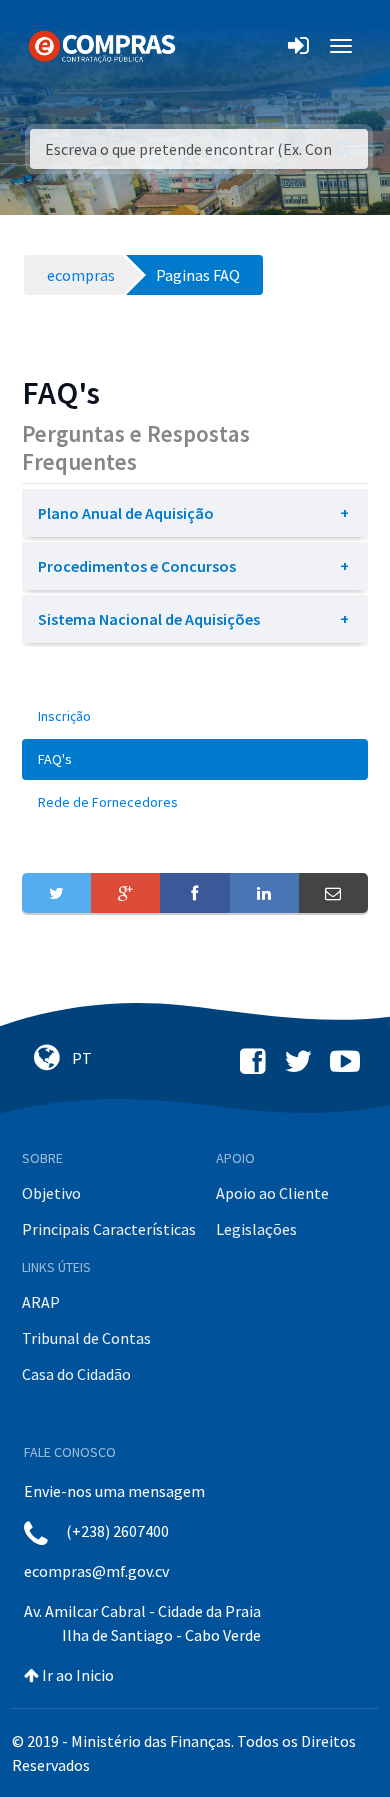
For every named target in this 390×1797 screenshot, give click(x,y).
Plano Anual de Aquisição (126, 513)
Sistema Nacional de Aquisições (149, 619)
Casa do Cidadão (76, 1374)
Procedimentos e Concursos (137, 566)
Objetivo (51, 1193)
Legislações (256, 1229)
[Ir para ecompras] (102, 45)
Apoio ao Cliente (272, 1193)
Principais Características (109, 1229)
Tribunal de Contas (86, 1338)
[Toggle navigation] (203, 46)
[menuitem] (195, 716)
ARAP (41, 1302)
